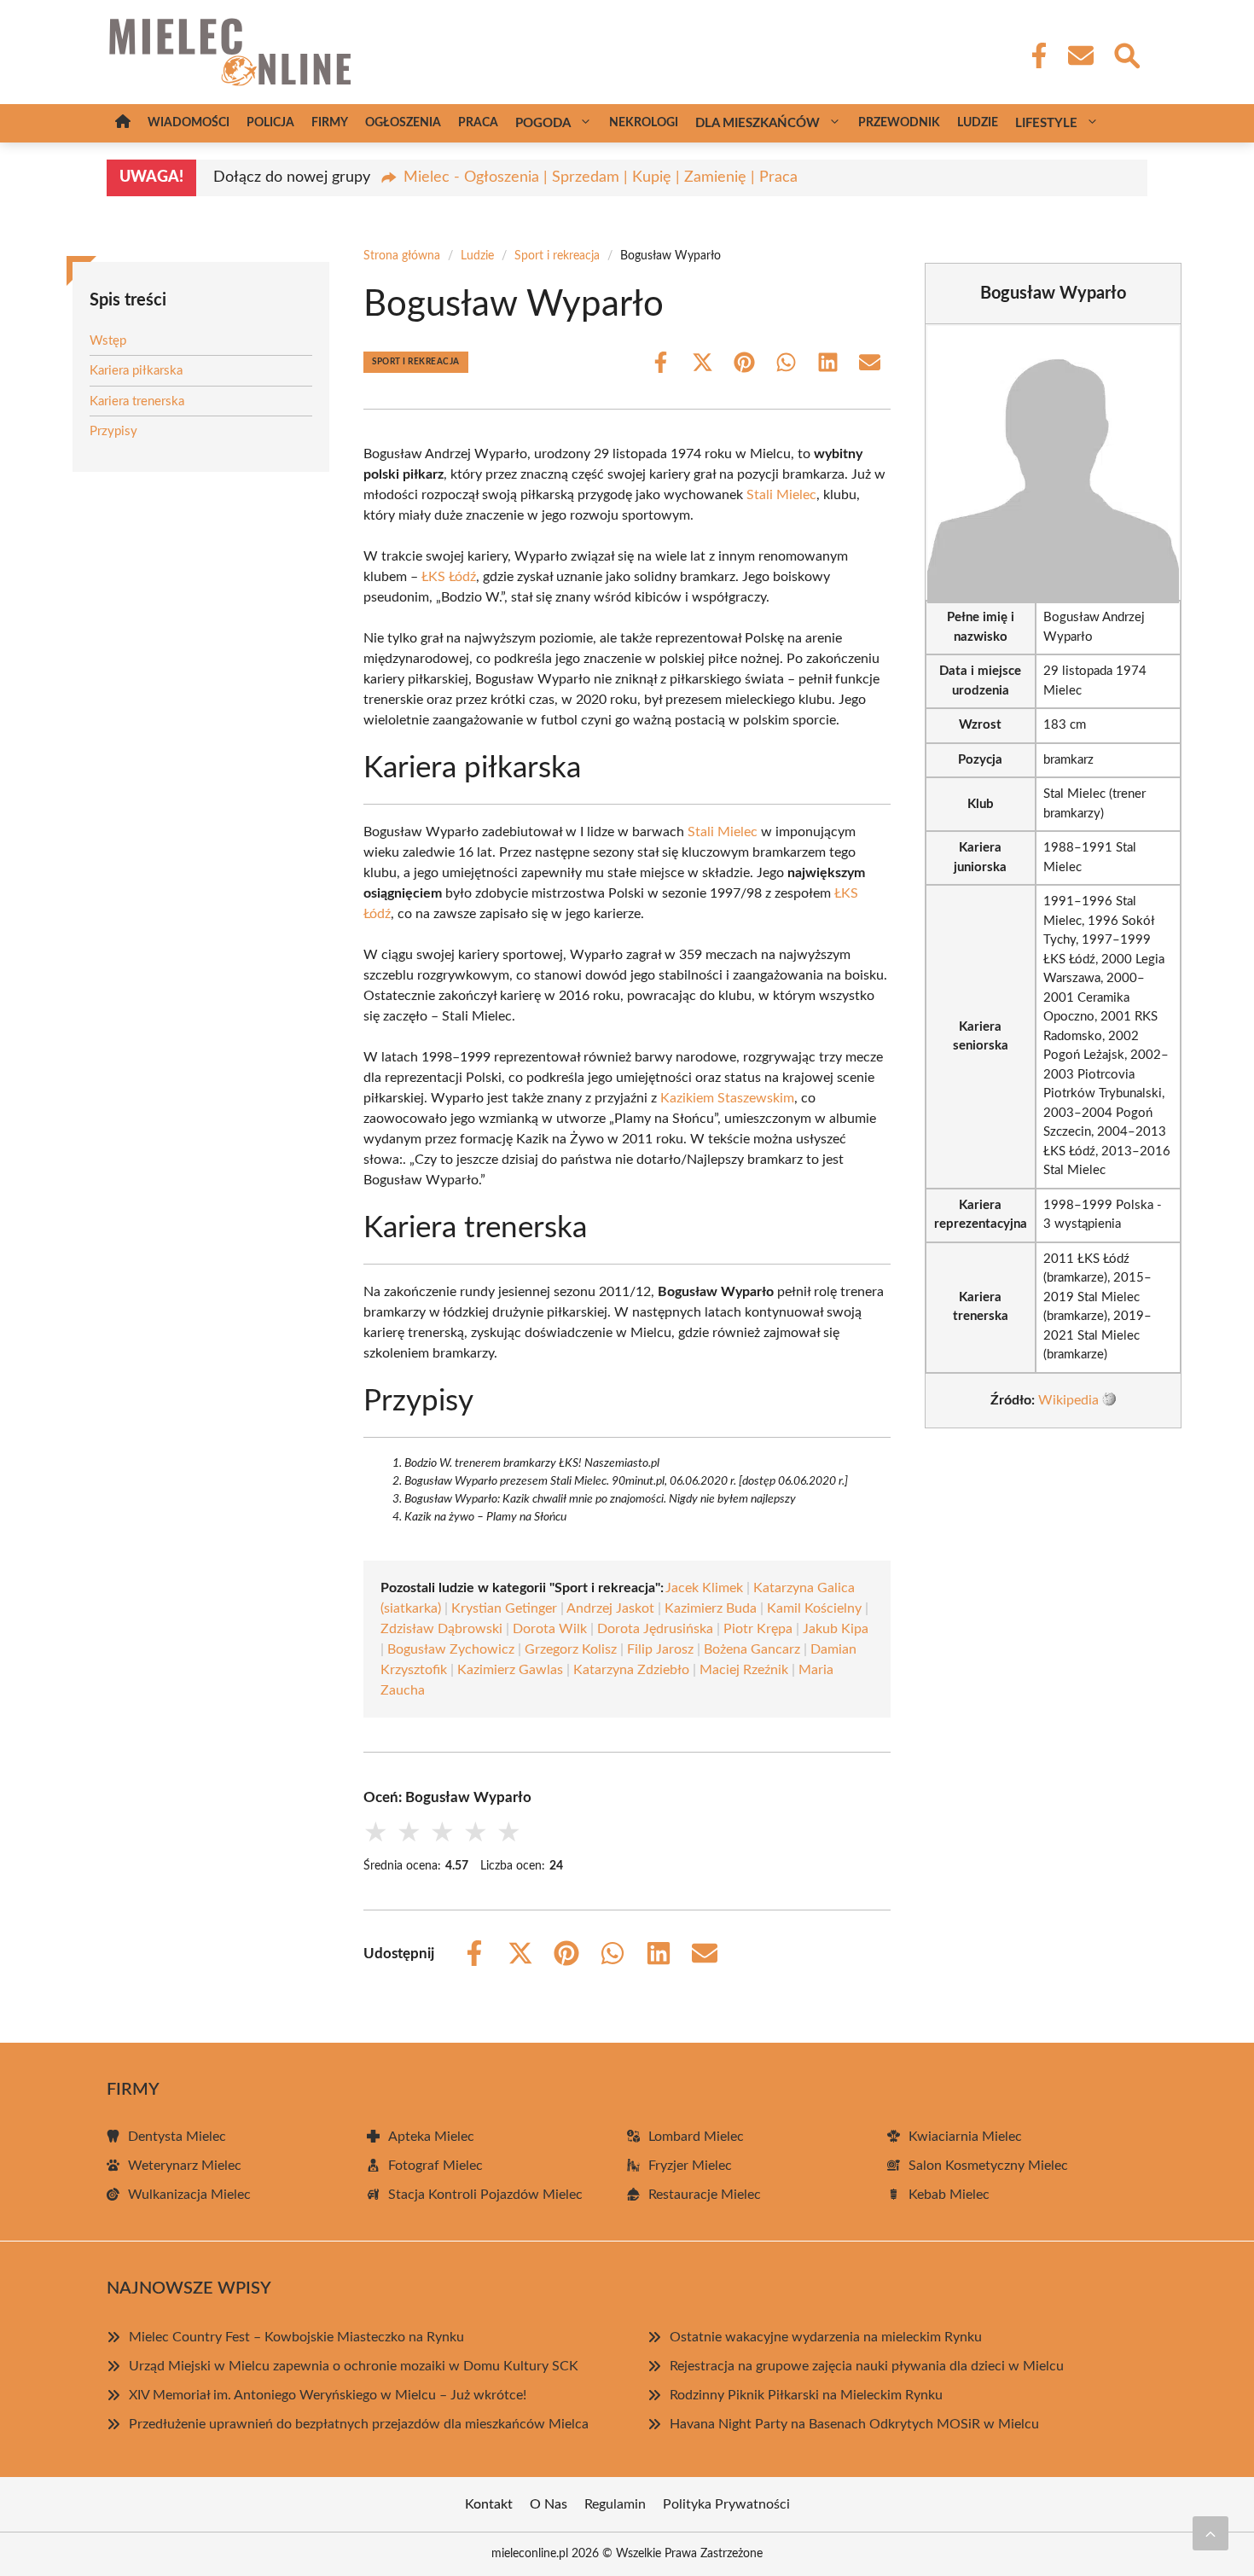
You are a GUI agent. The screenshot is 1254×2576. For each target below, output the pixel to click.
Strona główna (402, 256)
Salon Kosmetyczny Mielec (988, 2166)
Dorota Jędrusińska (655, 1629)
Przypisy (113, 431)
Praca (478, 123)
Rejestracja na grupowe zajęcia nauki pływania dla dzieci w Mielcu (867, 2366)
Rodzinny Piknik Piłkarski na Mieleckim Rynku (806, 2395)
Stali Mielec (781, 495)
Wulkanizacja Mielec (189, 2195)
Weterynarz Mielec (185, 2166)
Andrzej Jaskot (610, 1608)
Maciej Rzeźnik (744, 1670)
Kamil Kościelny (814, 1608)
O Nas (549, 2504)
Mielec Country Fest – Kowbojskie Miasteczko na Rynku (296, 2337)
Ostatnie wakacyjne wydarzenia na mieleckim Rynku (826, 2337)
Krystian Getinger (504, 1608)
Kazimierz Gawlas (510, 1670)
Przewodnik (899, 123)
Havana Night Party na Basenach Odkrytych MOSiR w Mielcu (854, 2424)
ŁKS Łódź (449, 577)
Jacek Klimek (704, 1588)
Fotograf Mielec (435, 2166)
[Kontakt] (1080, 55)
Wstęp (108, 341)
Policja (270, 123)
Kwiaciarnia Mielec (965, 2137)
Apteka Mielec (431, 2137)
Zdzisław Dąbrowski (441, 1629)
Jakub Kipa (836, 1629)
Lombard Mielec (696, 2137)
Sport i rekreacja (557, 256)
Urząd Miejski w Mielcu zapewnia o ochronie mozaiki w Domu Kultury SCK (354, 2366)
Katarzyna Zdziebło (631, 1670)
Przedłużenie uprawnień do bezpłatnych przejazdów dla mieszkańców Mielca (359, 2424)
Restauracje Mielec (705, 2195)
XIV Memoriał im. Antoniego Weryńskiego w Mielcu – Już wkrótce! (328, 2395)
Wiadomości (189, 123)
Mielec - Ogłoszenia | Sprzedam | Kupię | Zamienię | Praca (601, 177)
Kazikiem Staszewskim (727, 1098)
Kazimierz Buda (711, 1608)
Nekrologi (644, 123)
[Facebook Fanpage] (1034, 55)
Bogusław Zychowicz (451, 1649)
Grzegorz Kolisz (571, 1649)
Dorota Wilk (550, 1629)
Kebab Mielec (949, 2195)
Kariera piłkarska (136, 371)
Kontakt (489, 2504)
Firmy (330, 123)
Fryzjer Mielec (690, 2166)
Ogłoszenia (403, 123)
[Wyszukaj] (1126, 54)
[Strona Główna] (123, 123)
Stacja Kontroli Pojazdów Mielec (485, 2195)
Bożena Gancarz (752, 1649)
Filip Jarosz (660, 1649)
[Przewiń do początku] (1210, 2533)
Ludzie (978, 123)
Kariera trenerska (137, 401)
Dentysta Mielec (177, 2137)
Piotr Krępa (758, 1629)
